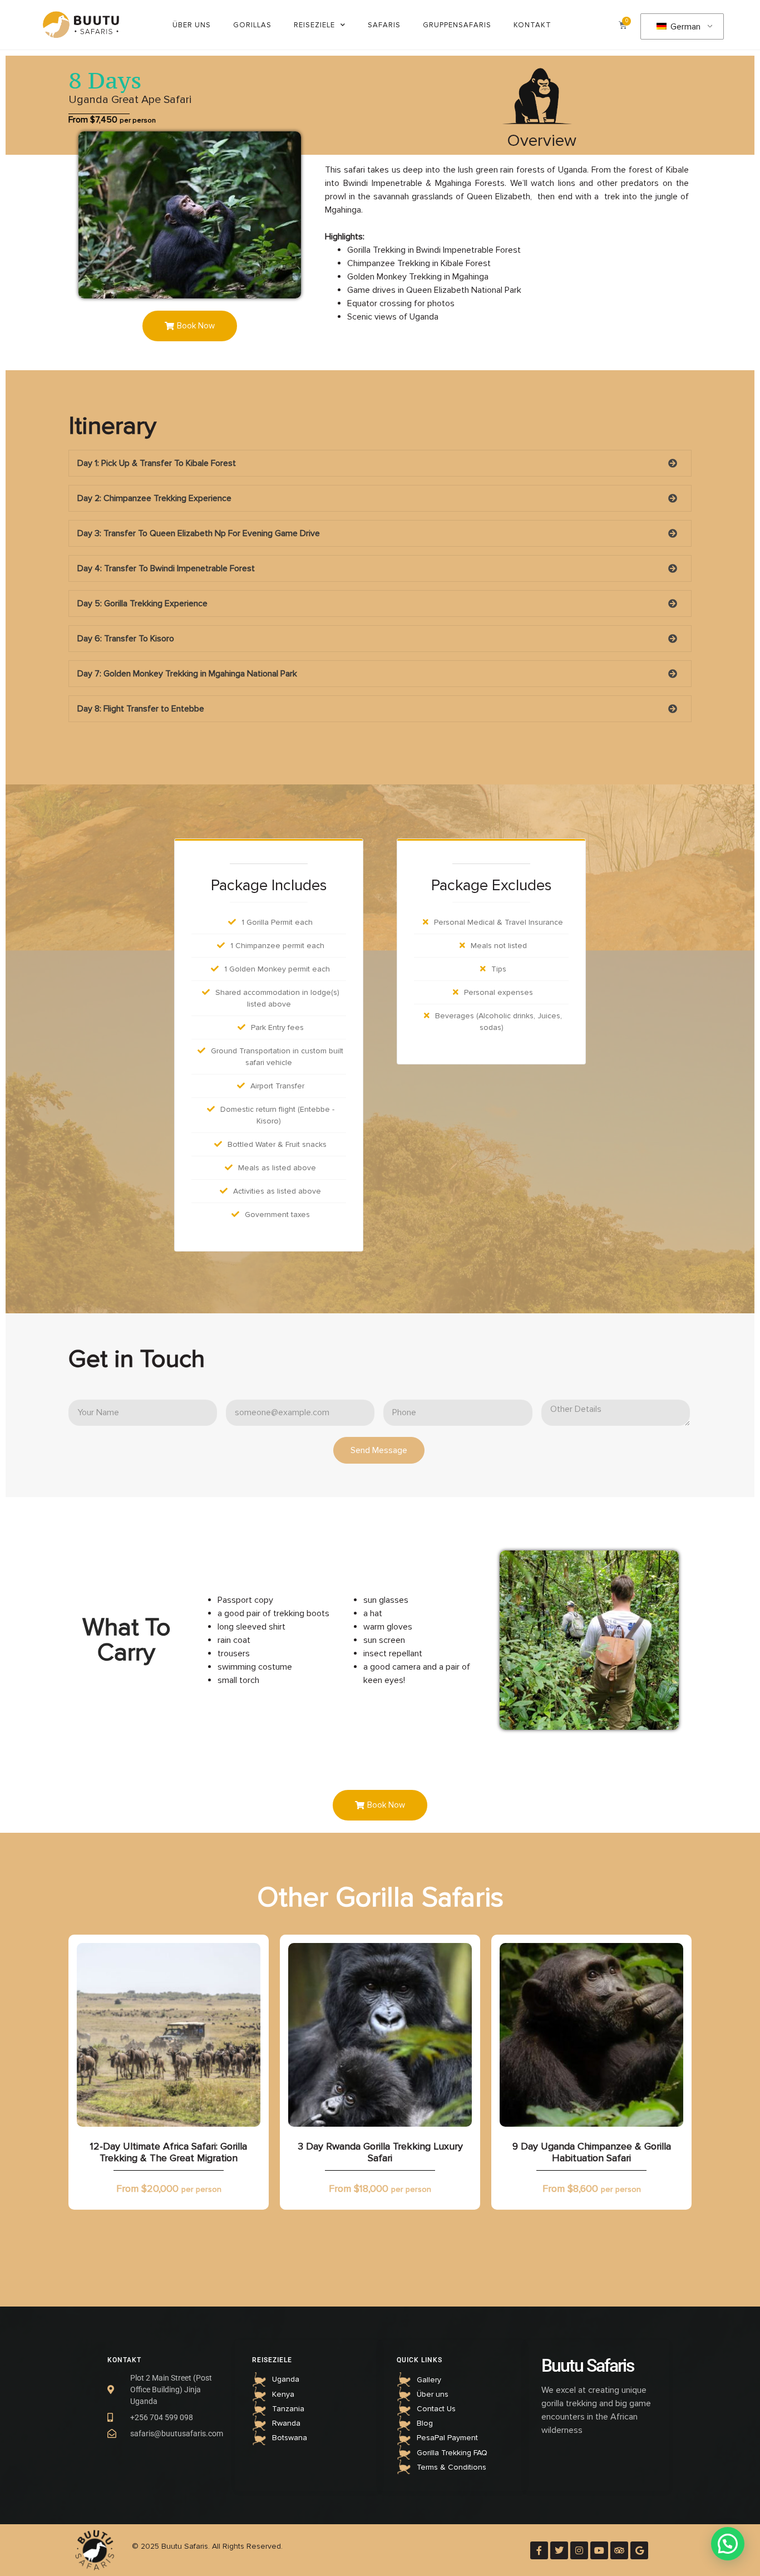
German (684, 27)
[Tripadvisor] (619, 2550)
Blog (425, 2423)
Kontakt (532, 25)
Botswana (290, 2438)
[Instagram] (579, 2550)
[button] (190, 326)
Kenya (283, 2394)
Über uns (192, 25)
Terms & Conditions (451, 2467)
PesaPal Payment (447, 2438)
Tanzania (288, 2409)
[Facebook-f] (539, 2550)
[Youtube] (599, 2550)
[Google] (639, 2550)
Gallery (429, 2380)
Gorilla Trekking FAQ (452, 2453)
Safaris (384, 25)
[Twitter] (559, 2550)
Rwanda (286, 2423)
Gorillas (252, 25)
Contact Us (436, 2409)
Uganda (286, 2379)
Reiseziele (314, 25)
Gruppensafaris (457, 25)
